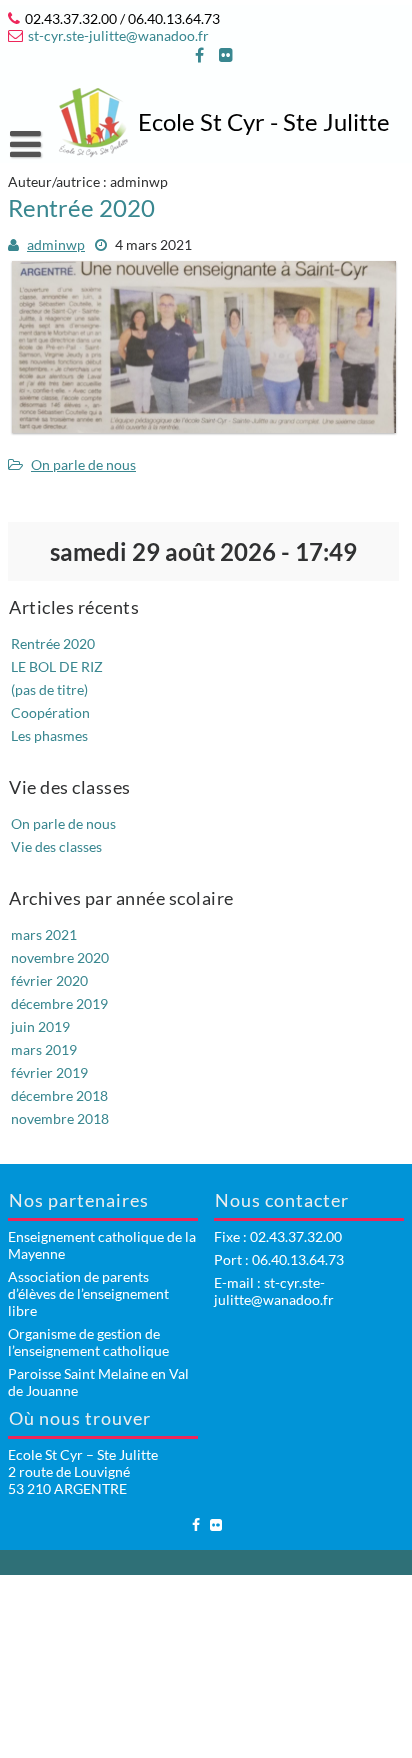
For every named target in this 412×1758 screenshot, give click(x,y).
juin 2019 (40, 1026)
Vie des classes (56, 846)
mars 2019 (44, 1049)
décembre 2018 (59, 1095)
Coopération (50, 712)
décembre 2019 (59, 1003)
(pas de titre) (49, 689)
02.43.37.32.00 (296, 1236)
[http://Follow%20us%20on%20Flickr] (226, 56)
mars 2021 (44, 934)
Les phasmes (49, 735)
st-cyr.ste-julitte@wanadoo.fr (118, 35)
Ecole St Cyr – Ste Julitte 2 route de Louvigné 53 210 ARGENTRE (83, 1471)
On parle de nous (83, 464)
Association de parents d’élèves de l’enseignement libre (88, 1293)
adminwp (56, 244)
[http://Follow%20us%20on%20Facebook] (199, 56)
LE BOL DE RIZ (57, 666)
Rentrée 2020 (81, 207)
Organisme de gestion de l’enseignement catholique (88, 1342)
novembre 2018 (60, 1118)
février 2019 (49, 1072)
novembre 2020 (60, 957)
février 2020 (49, 980)
